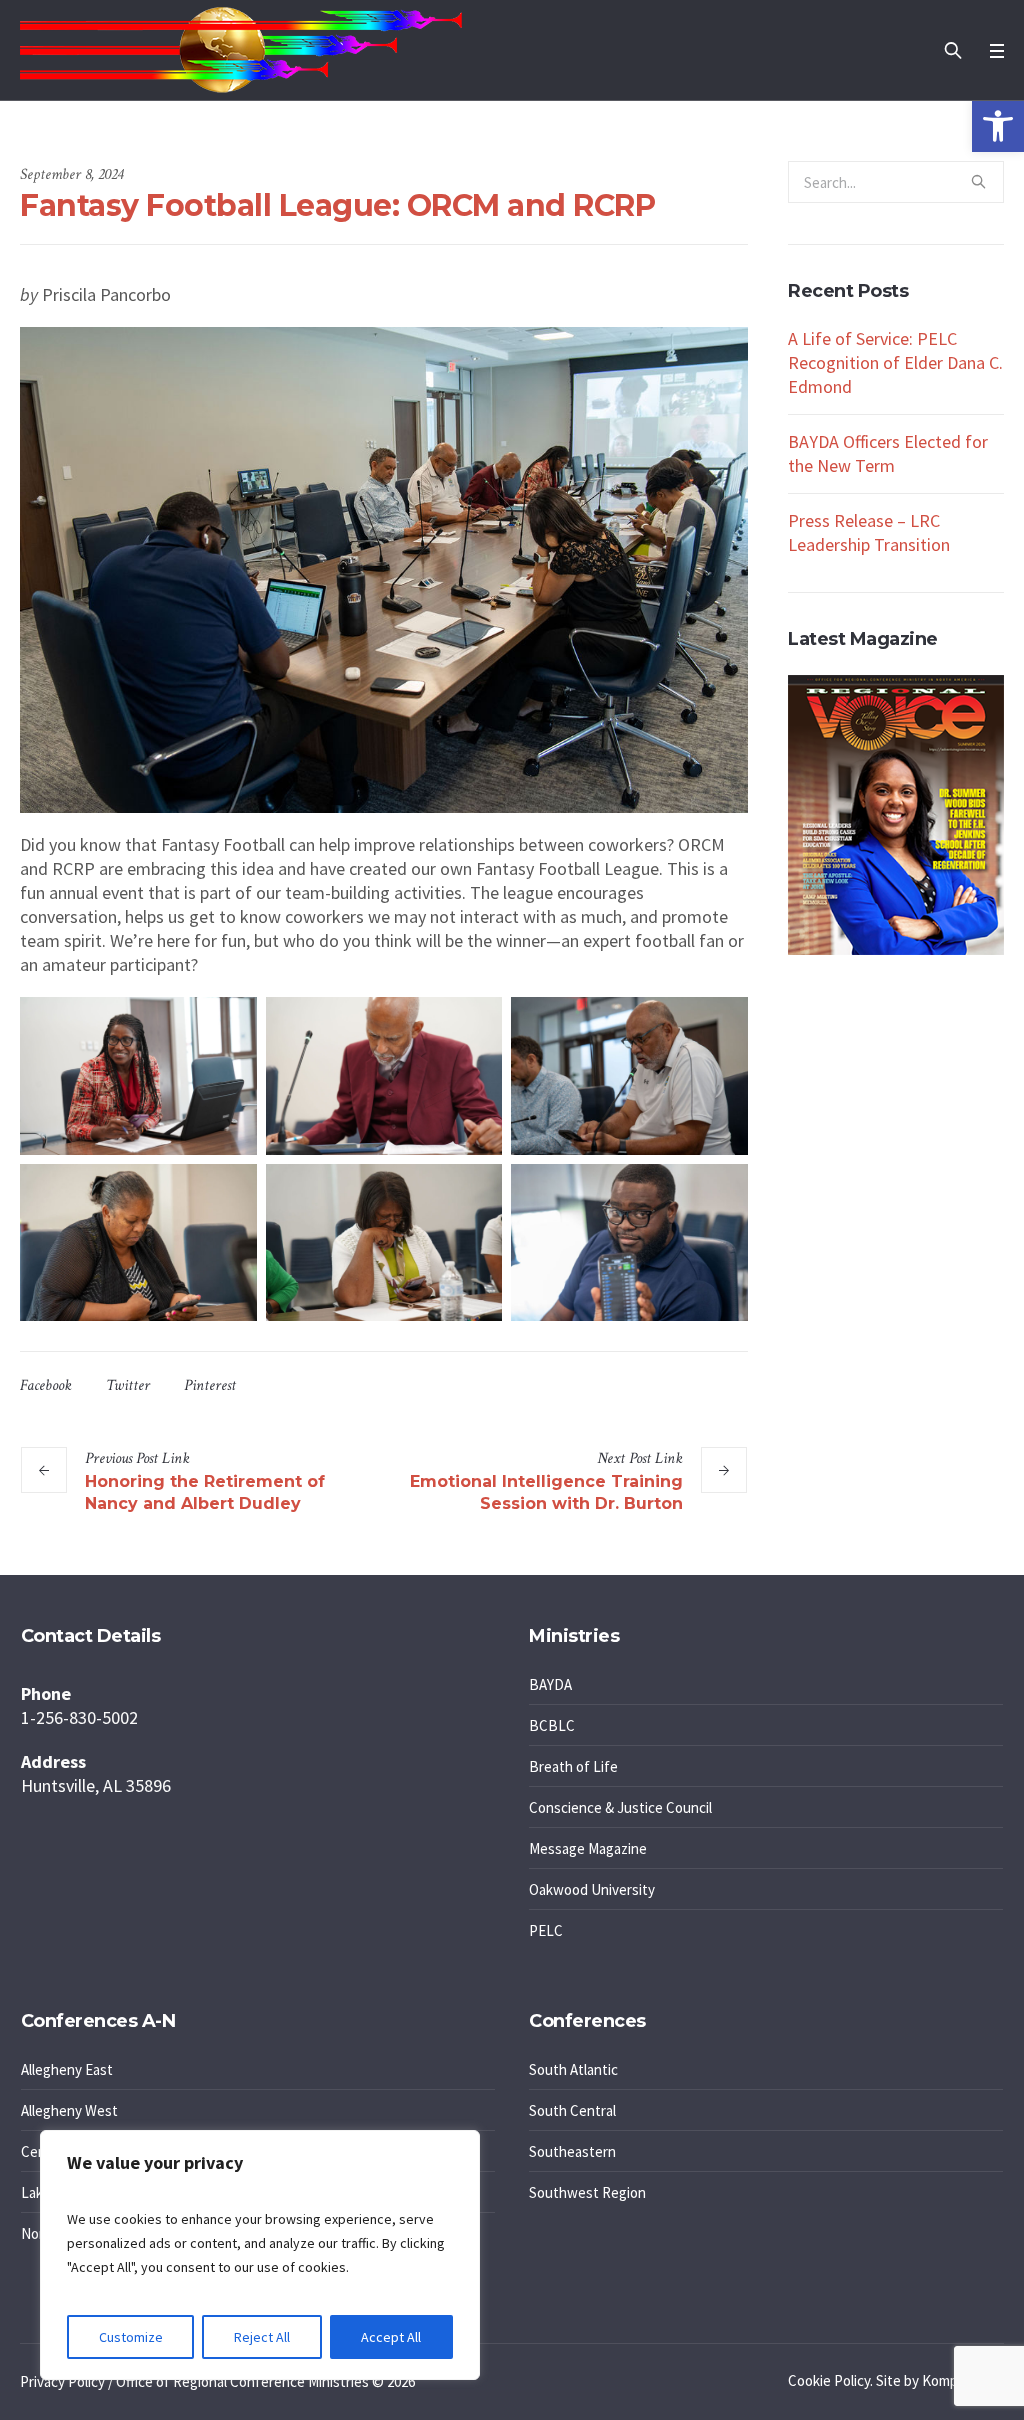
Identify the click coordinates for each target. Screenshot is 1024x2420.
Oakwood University (592, 1889)
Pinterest (210, 1385)
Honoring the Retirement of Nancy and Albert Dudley (205, 1492)
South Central (572, 2110)
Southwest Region (587, 2192)
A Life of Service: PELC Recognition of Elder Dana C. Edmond (895, 362)
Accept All (391, 2337)
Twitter (128, 1385)
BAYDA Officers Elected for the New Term (888, 453)
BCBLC (552, 1725)
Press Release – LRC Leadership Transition (869, 532)
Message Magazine (588, 1848)
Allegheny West (69, 2110)
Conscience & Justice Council (620, 1807)
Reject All (262, 2337)
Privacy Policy (62, 2381)
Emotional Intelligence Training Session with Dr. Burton (546, 1492)
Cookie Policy (829, 2380)
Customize (131, 2337)
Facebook (46, 1385)
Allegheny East (67, 2069)
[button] (998, 126)
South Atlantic (573, 2069)
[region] (260, 2255)
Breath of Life (573, 1766)
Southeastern (572, 2151)
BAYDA (550, 1684)
